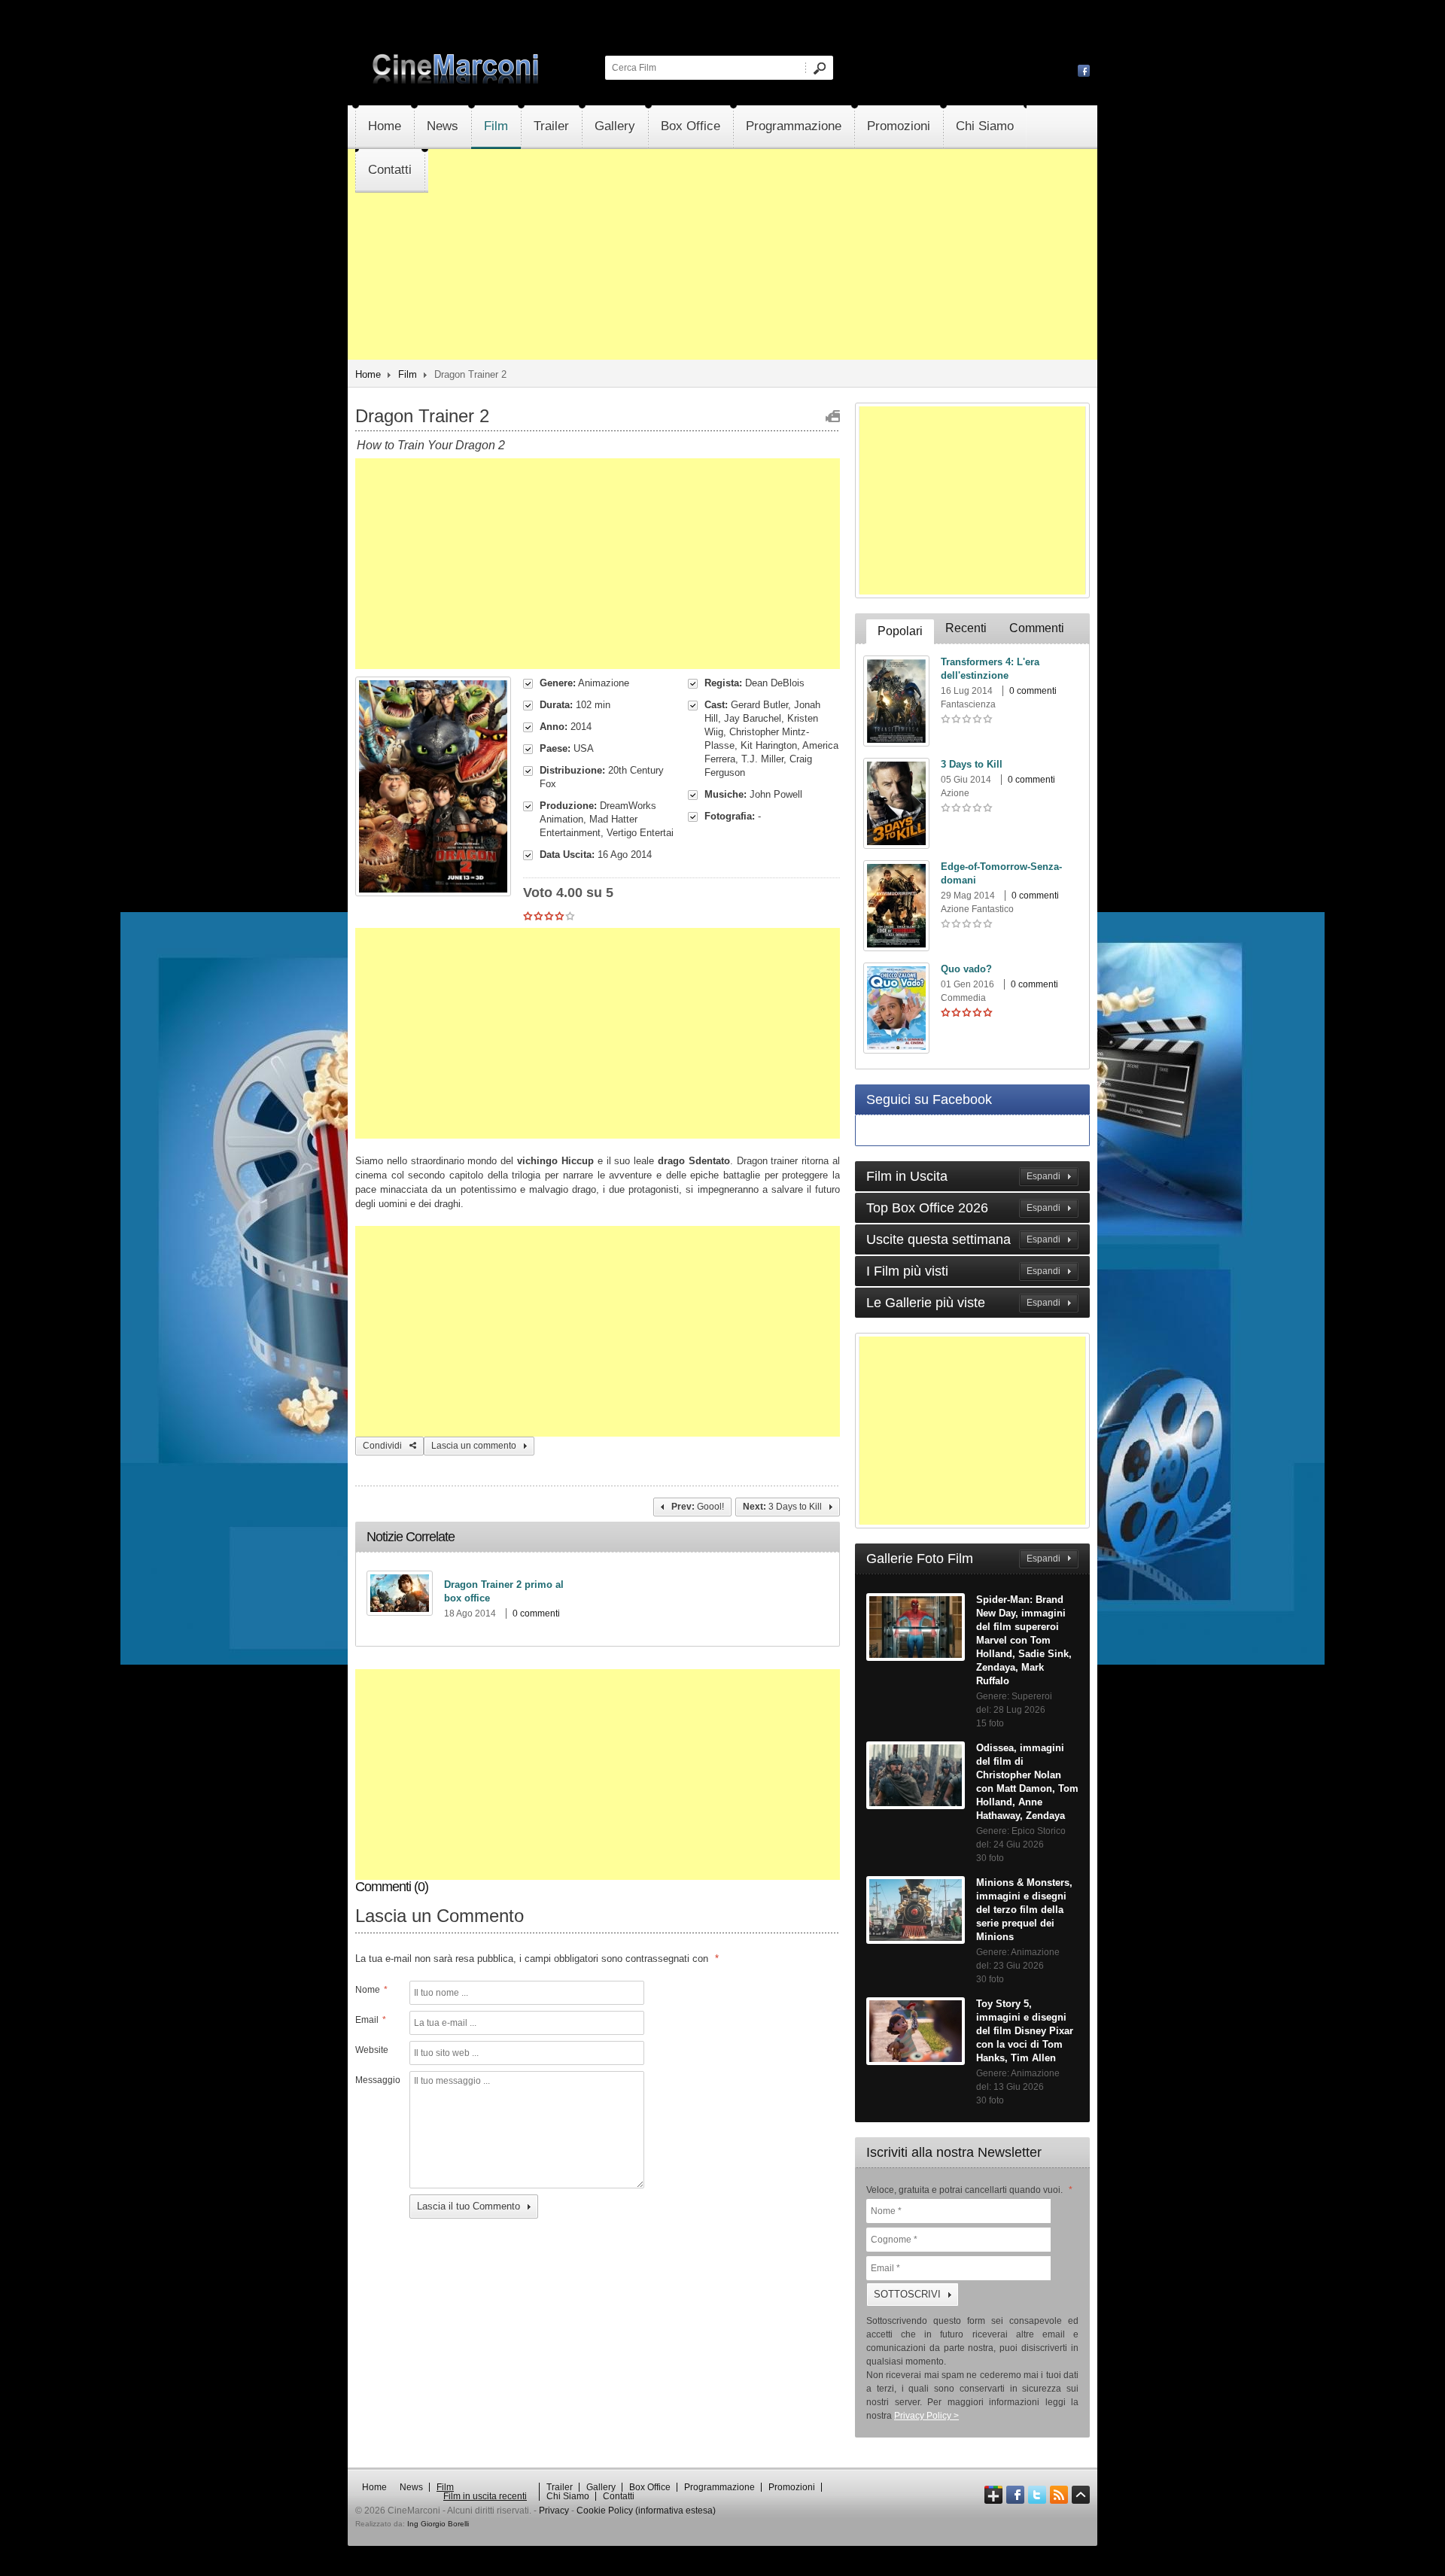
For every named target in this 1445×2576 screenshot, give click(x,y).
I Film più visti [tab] (963, 1271)
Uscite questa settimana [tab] (963, 1239)
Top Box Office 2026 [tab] (963, 1208)
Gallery (615, 126)
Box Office (691, 126)
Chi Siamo (985, 126)
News (443, 126)
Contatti (390, 170)
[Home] (457, 81)
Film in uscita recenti (485, 2496)
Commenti (1037, 628)
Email (371, 2020)
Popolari (900, 631)
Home (385, 126)
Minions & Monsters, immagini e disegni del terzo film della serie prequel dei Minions (1024, 1910)
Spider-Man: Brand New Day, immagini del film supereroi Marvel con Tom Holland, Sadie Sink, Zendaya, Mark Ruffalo (1024, 1640)
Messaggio (376, 2080)
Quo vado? (966, 969)
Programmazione (794, 126)
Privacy (554, 2511)
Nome (371, 1990)
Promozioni (899, 126)
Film (496, 126)
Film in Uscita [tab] (963, 1176)
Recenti (966, 628)
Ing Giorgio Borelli (438, 2524)
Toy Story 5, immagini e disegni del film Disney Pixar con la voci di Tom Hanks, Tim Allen (1025, 2031)
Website (372, 2050)
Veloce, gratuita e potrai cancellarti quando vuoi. (969, 2190)
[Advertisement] (722, 298)
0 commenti (536, 1613)
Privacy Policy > (926, 2416)
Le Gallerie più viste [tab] (963, 1303)
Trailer (551, 126)
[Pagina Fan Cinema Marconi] (1084, 70)
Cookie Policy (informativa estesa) (646, 2511)
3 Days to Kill (972, 764)
